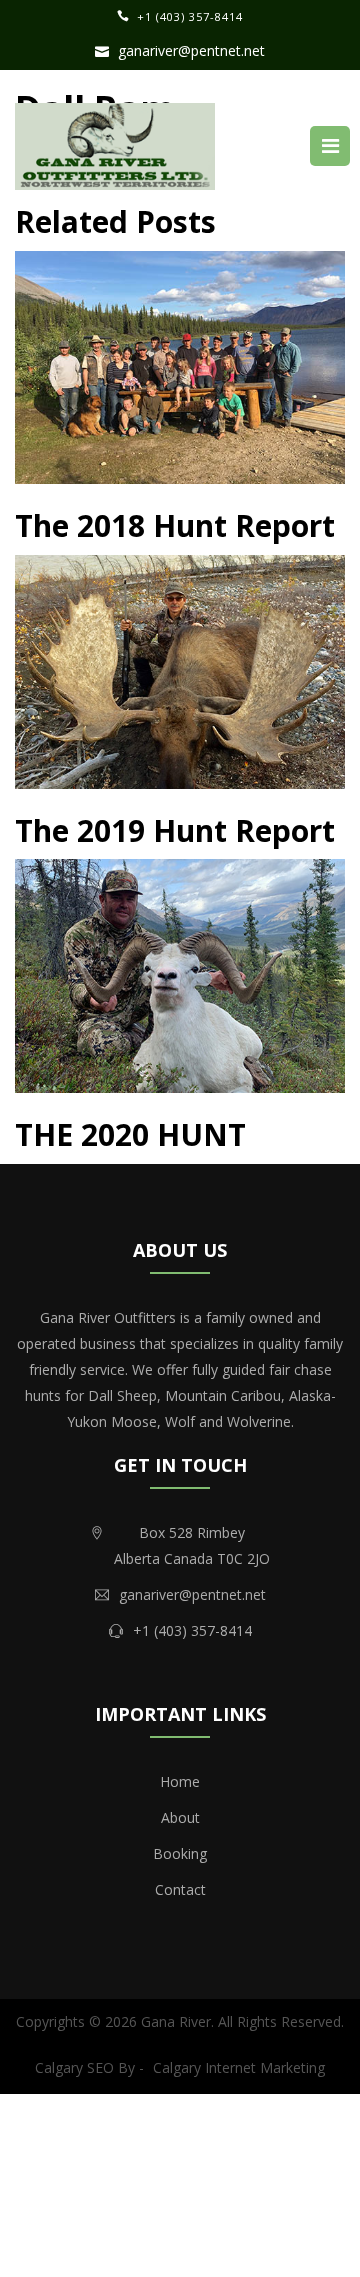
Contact (180, 1889)
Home (180, 1781)
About (180, 1817)
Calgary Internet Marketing (239, 2067)
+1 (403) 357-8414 (190, 16)
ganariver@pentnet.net (191, 50)
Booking (180, 1853)
